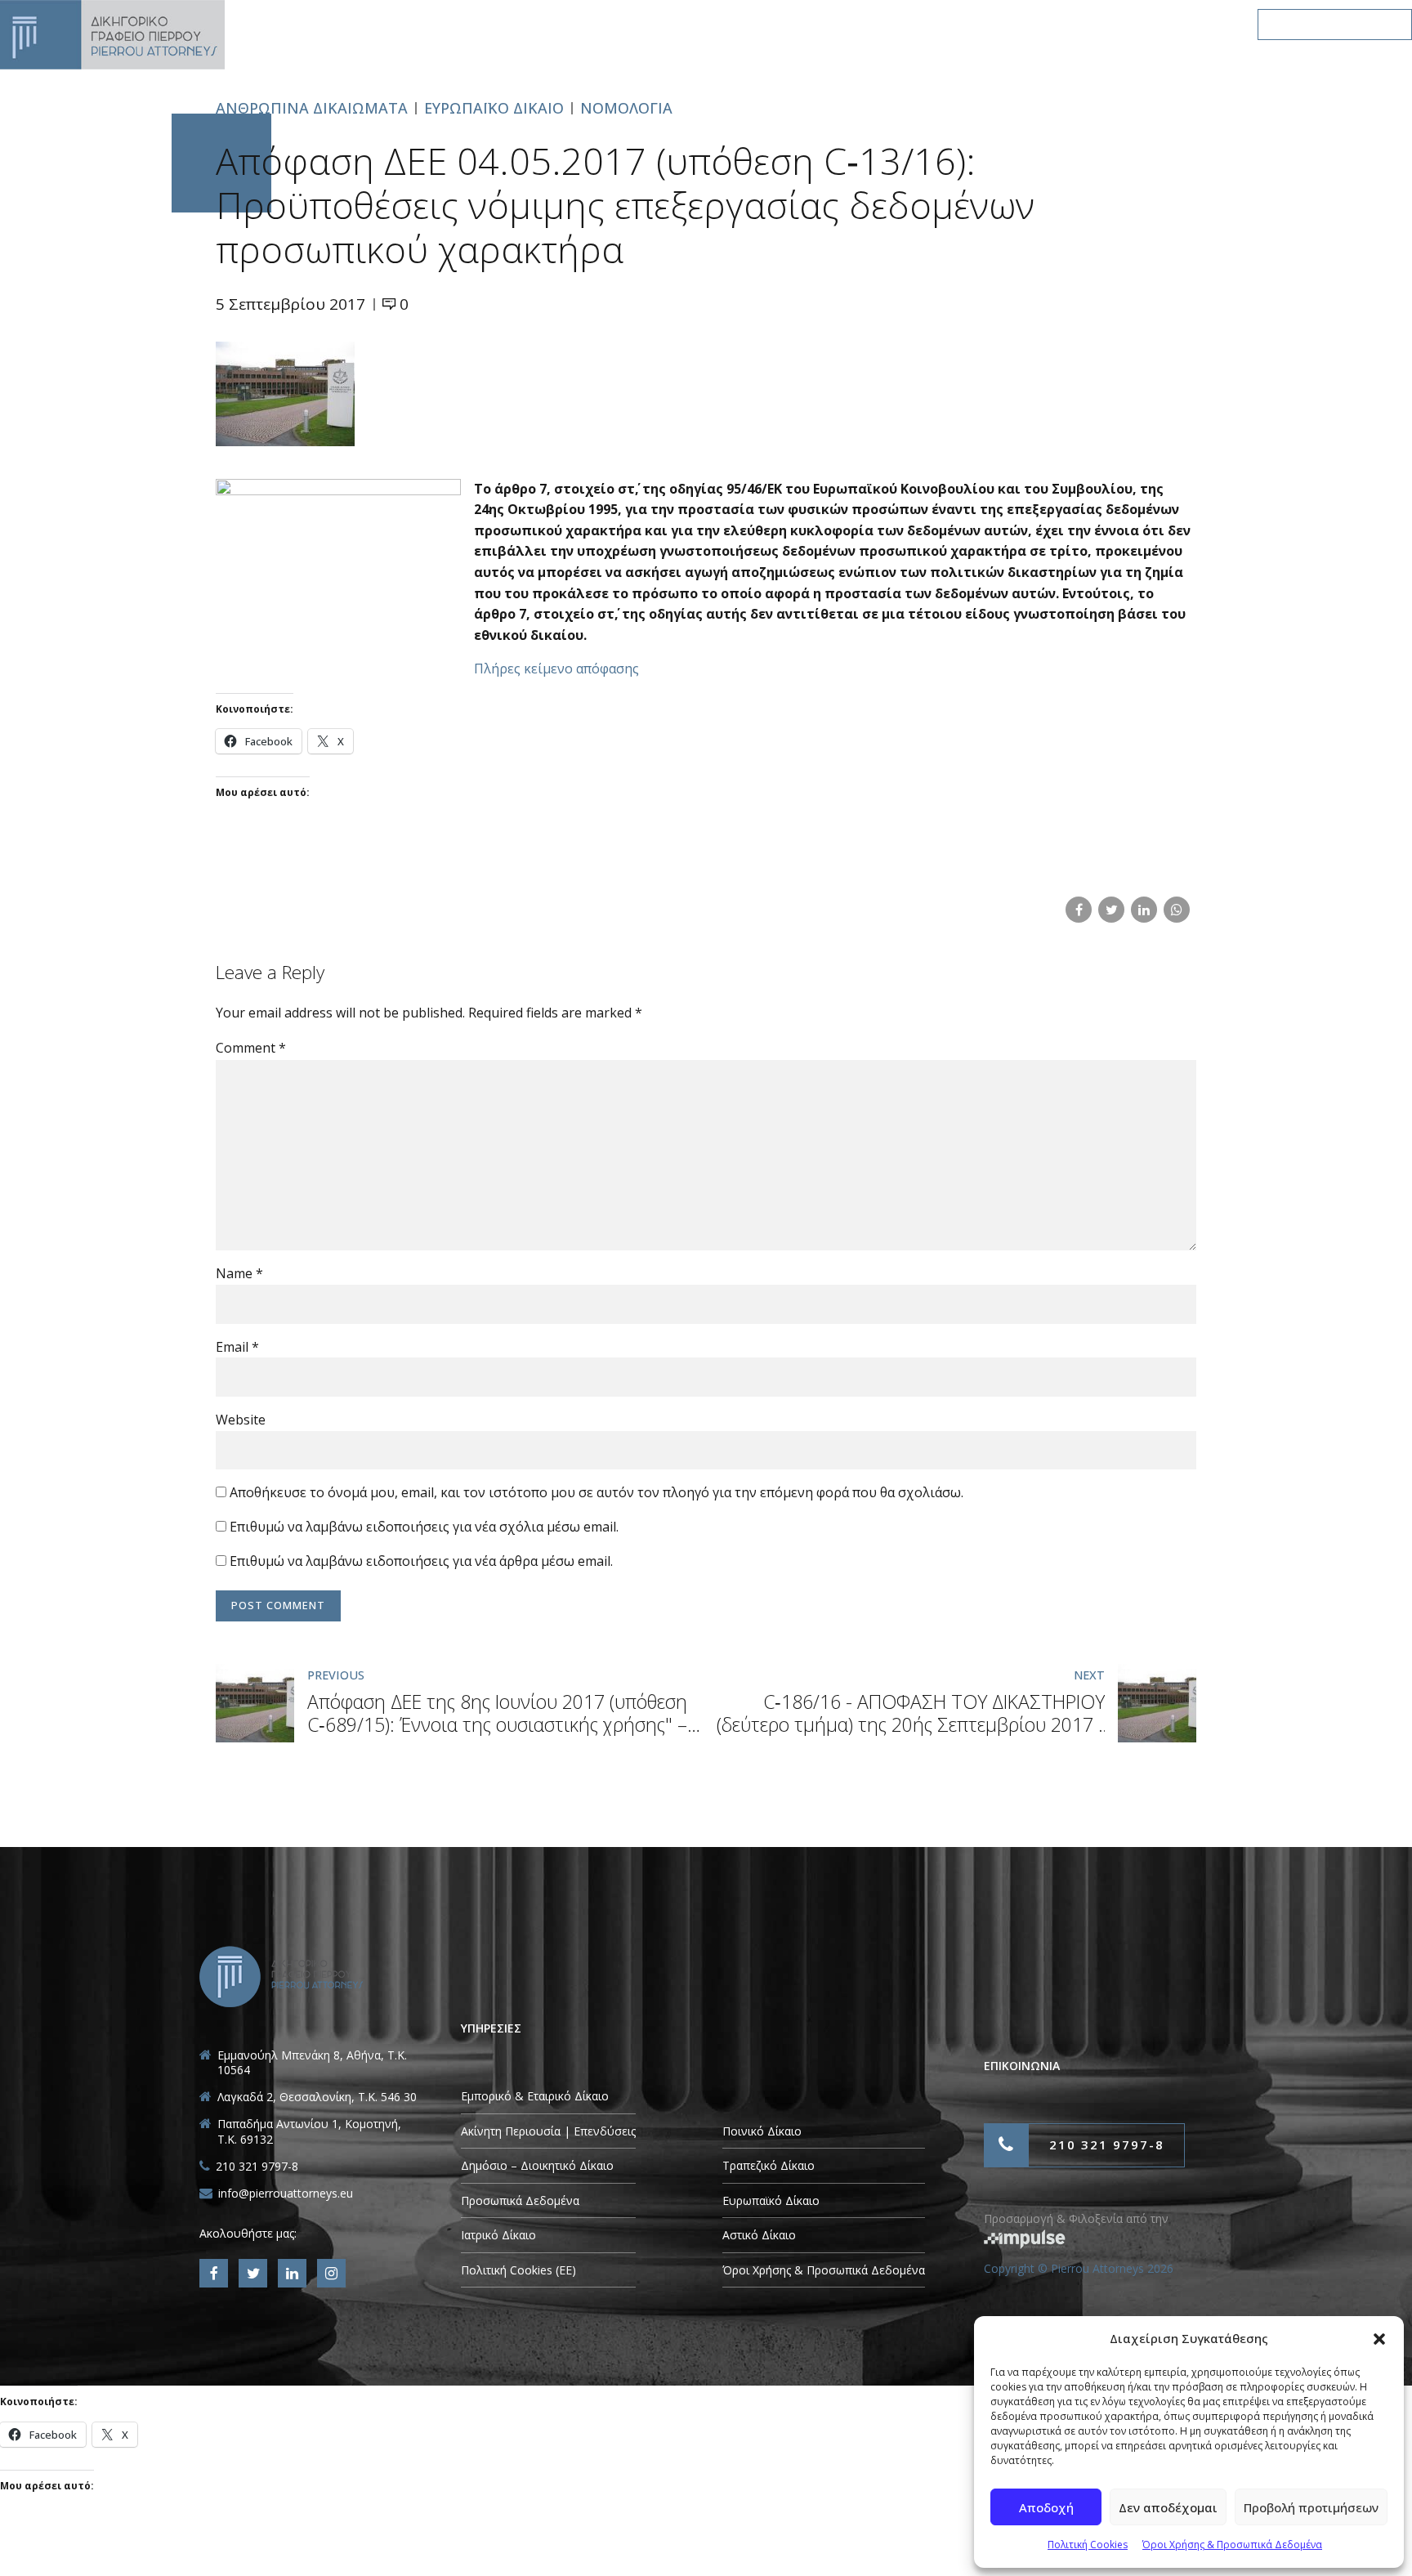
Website (241, 1420)
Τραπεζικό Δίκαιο (769, 2165)
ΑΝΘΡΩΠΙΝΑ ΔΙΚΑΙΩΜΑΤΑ (312, 108)
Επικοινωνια (1179, 24)
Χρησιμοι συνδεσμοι (964, 24)
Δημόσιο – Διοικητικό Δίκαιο (537, 2165)
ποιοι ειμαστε (715, 24)
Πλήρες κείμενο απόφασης (556, 669)
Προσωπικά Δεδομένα (520, 2200)
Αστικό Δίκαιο (759, 2235)
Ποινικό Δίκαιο (762, 2131)
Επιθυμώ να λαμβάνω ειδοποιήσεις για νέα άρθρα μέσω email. (421, 1561)
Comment (251, 1048)
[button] (1379, 2339)
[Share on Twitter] (1111, 910)
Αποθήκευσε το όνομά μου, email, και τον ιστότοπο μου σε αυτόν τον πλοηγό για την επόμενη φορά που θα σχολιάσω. (597, 1492)
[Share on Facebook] (1079, 910)
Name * (239, 1273)
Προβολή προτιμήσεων (1311, 2507)
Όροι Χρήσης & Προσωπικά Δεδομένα (1232, 2545)
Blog (1084, 24)
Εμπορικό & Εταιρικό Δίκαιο (535, 2096)
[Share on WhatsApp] (1177, 910)
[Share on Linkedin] (1144, 910)
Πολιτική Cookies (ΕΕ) (518, 2270)
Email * (237, 1347)
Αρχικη (612, 24)
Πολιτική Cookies (1088, 2545)
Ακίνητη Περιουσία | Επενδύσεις (548, 2131)
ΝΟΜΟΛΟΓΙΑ (626, 108)
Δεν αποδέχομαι (1168, 2507)
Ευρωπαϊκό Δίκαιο (771, 2200)
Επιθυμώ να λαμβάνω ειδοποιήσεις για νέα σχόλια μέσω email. (424, 1527)
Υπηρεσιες (829, 24)
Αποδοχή (1046, 2507)
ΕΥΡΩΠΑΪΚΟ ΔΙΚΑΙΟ (494, 108)
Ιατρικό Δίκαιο (498, 2235)
